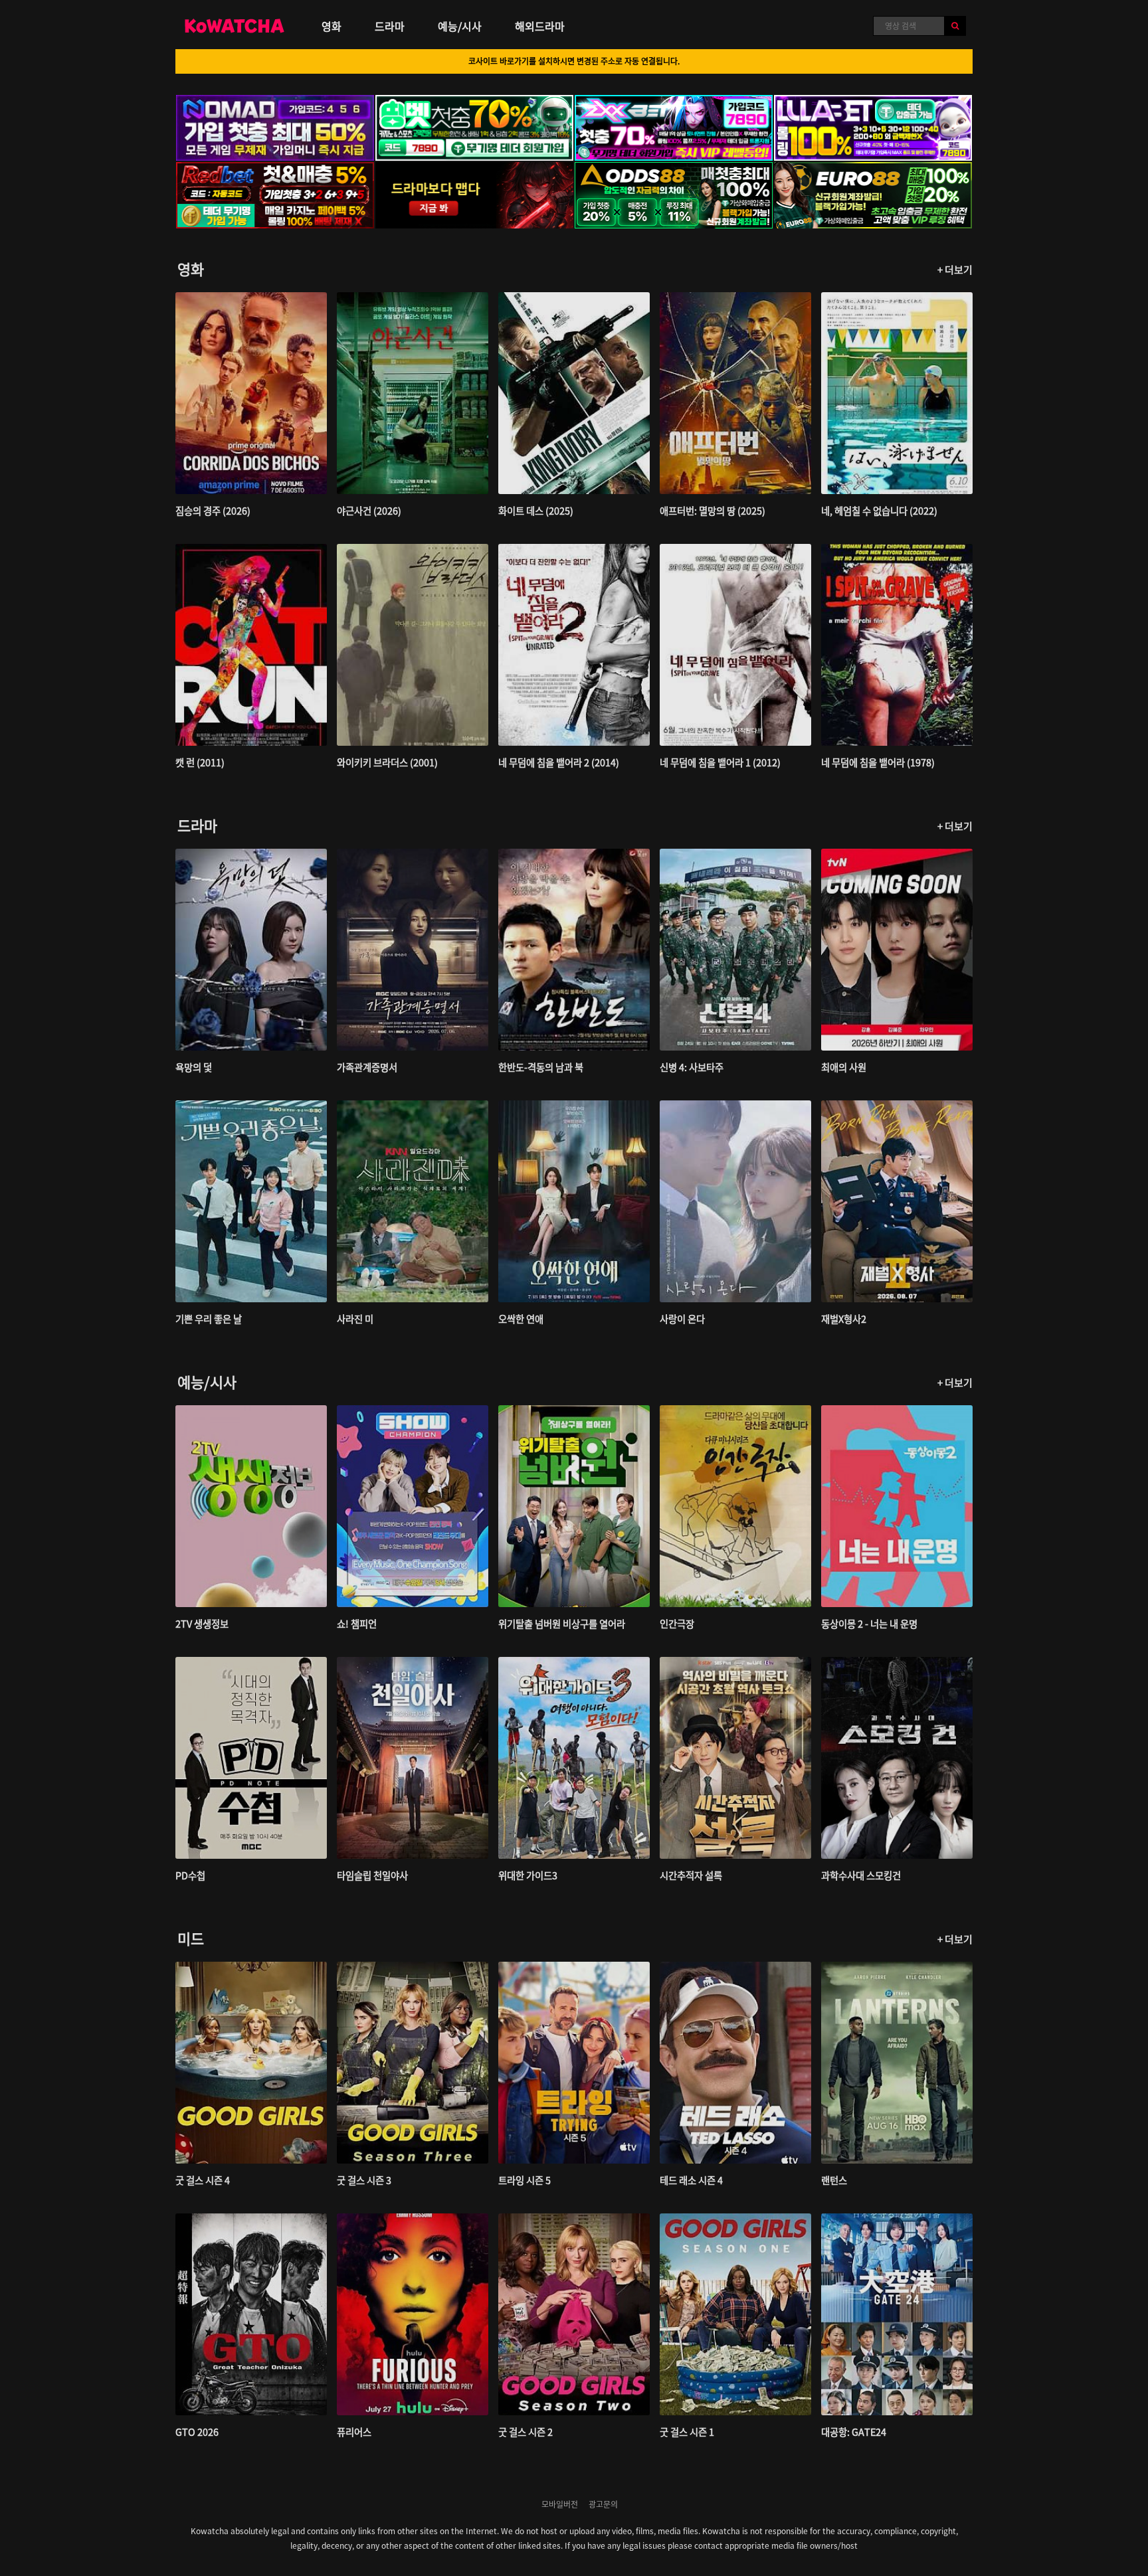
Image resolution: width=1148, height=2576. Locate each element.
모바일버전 (560, 2504)
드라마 (390, 26)
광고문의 (603, 2504)
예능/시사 (460, 26)
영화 (332, 26)
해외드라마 (540, 26)
